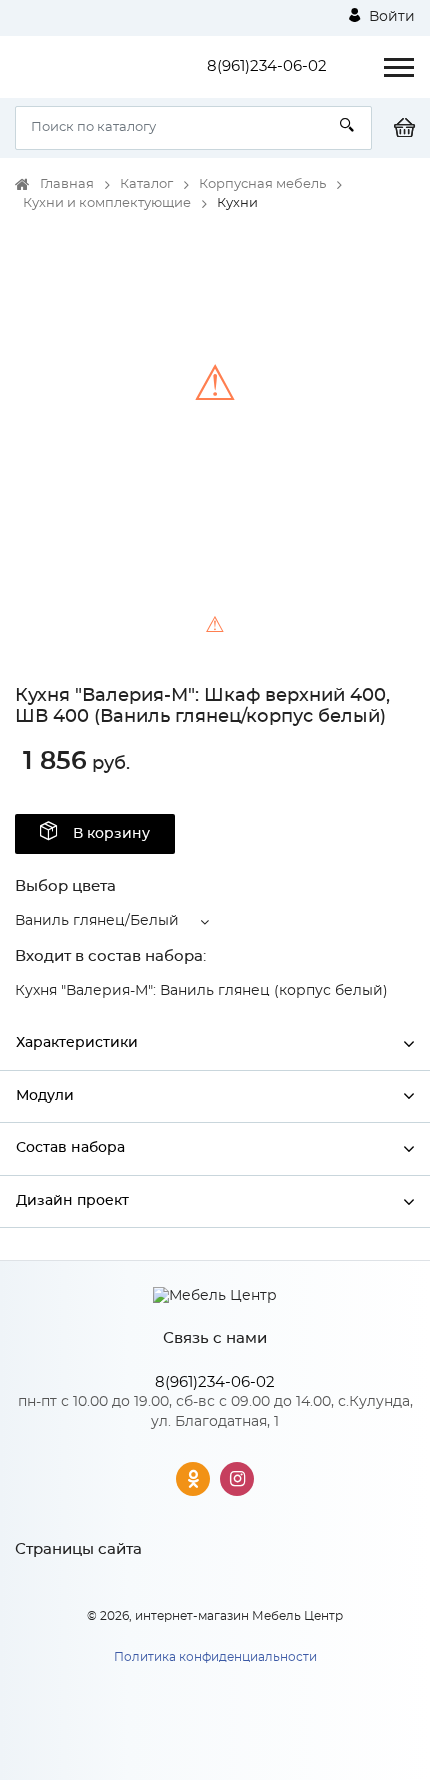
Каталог (146, 184)
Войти (390, 17)
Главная (67, 184)
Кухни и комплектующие (107, 203)
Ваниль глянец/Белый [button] (97, 921)
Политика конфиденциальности (215, 1657)
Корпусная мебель (262, 184)
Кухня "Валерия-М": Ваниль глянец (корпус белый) (201, 991)
